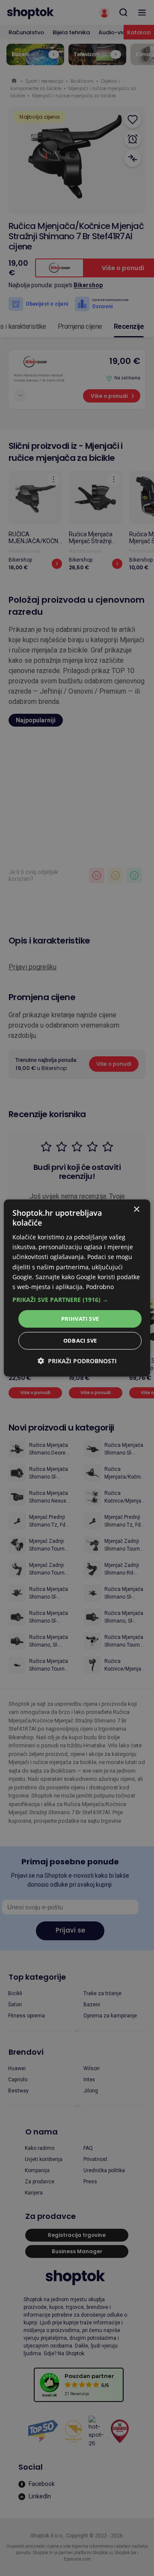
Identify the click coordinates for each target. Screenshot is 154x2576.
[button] (77, 1300)
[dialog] (77, 1288)
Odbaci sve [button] (80, 1341)
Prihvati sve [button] (80, 1319)
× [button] (136, 1210)
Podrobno (100, 1287)
